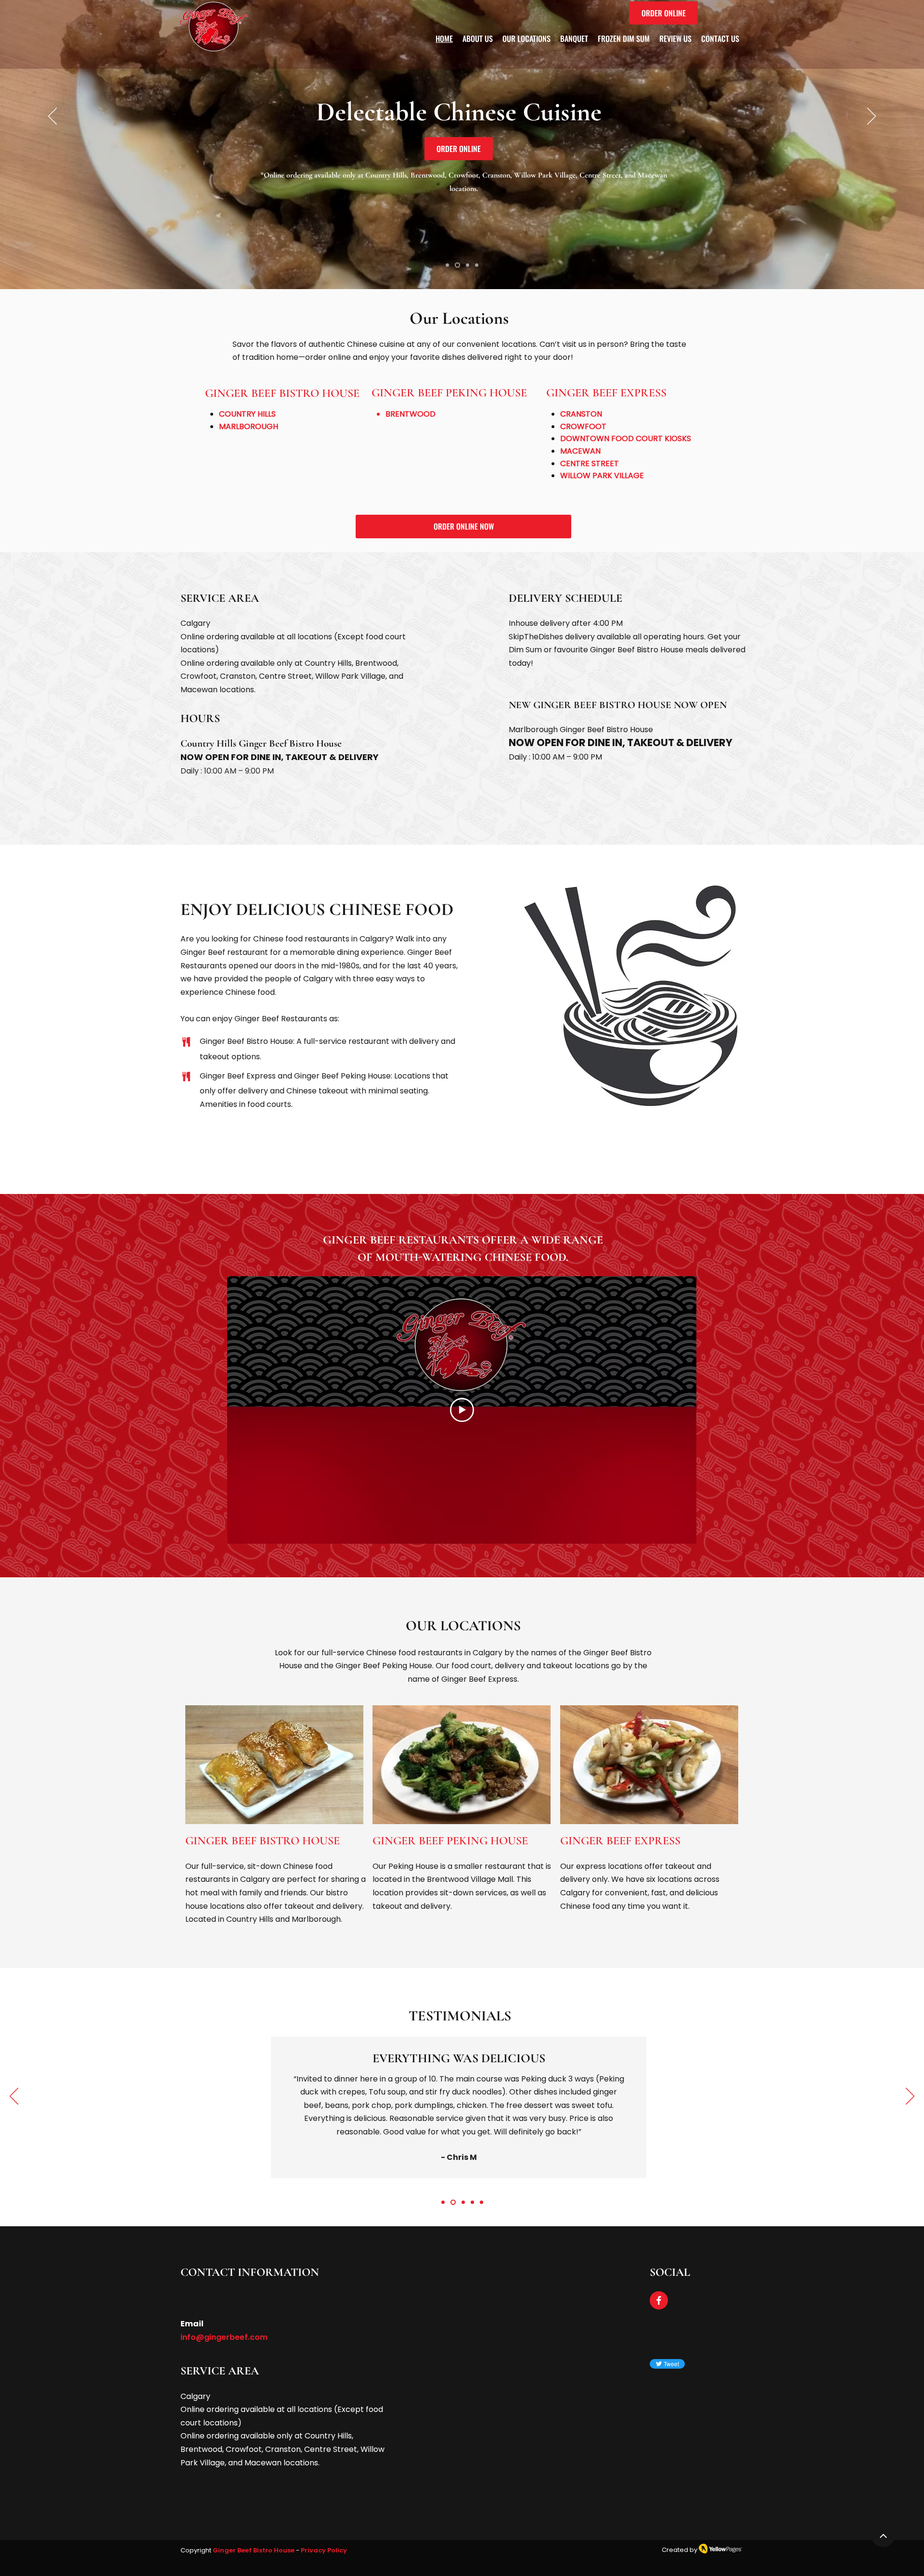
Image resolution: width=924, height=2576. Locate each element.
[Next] (872, 117)
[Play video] (462, 1410)
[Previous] (52, 117)
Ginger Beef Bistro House (254, 2550)
